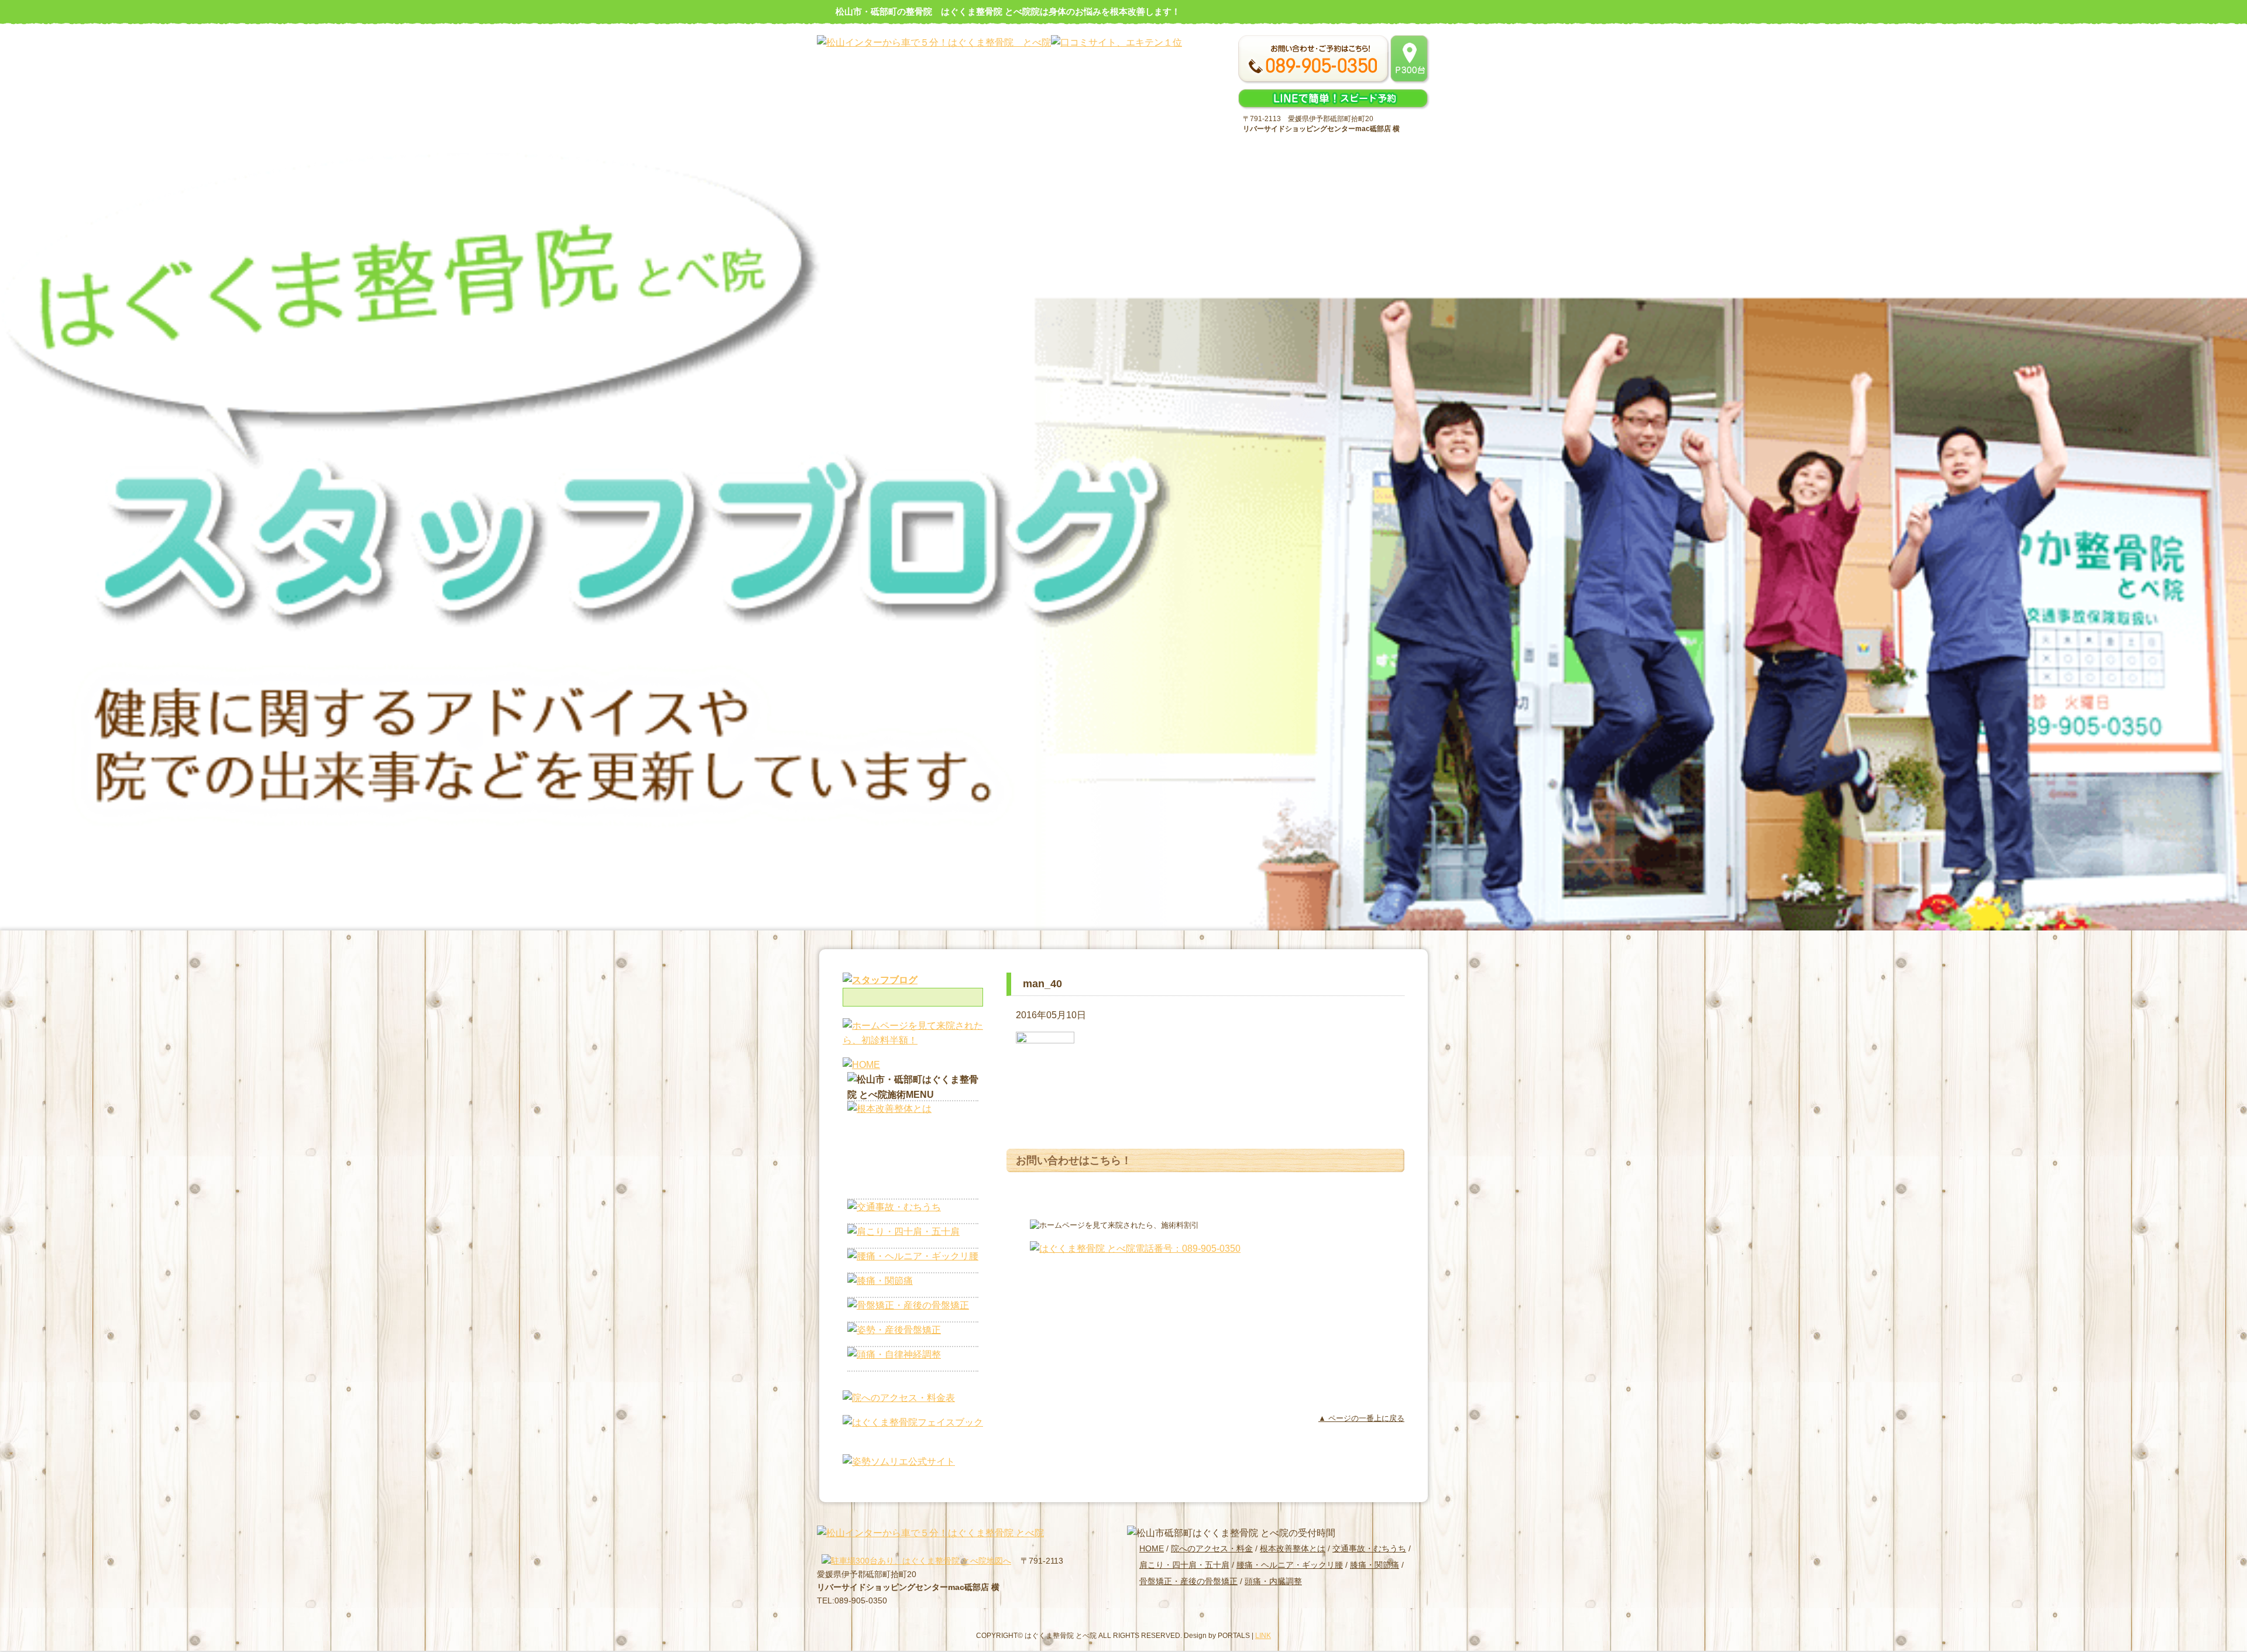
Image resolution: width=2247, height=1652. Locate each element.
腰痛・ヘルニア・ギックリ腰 (1290, 1565)
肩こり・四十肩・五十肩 (1184, 1565)
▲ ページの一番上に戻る (1361, 1418)
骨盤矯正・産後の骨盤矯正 (1188, 1581)
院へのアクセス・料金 (1212, 1548)
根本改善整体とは (1293, 1548)
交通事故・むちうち (1369, 1548)
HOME (1152, 1548)
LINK (1263, 1636)
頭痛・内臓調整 (1273, 1581)
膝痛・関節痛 (1375, 1565)
